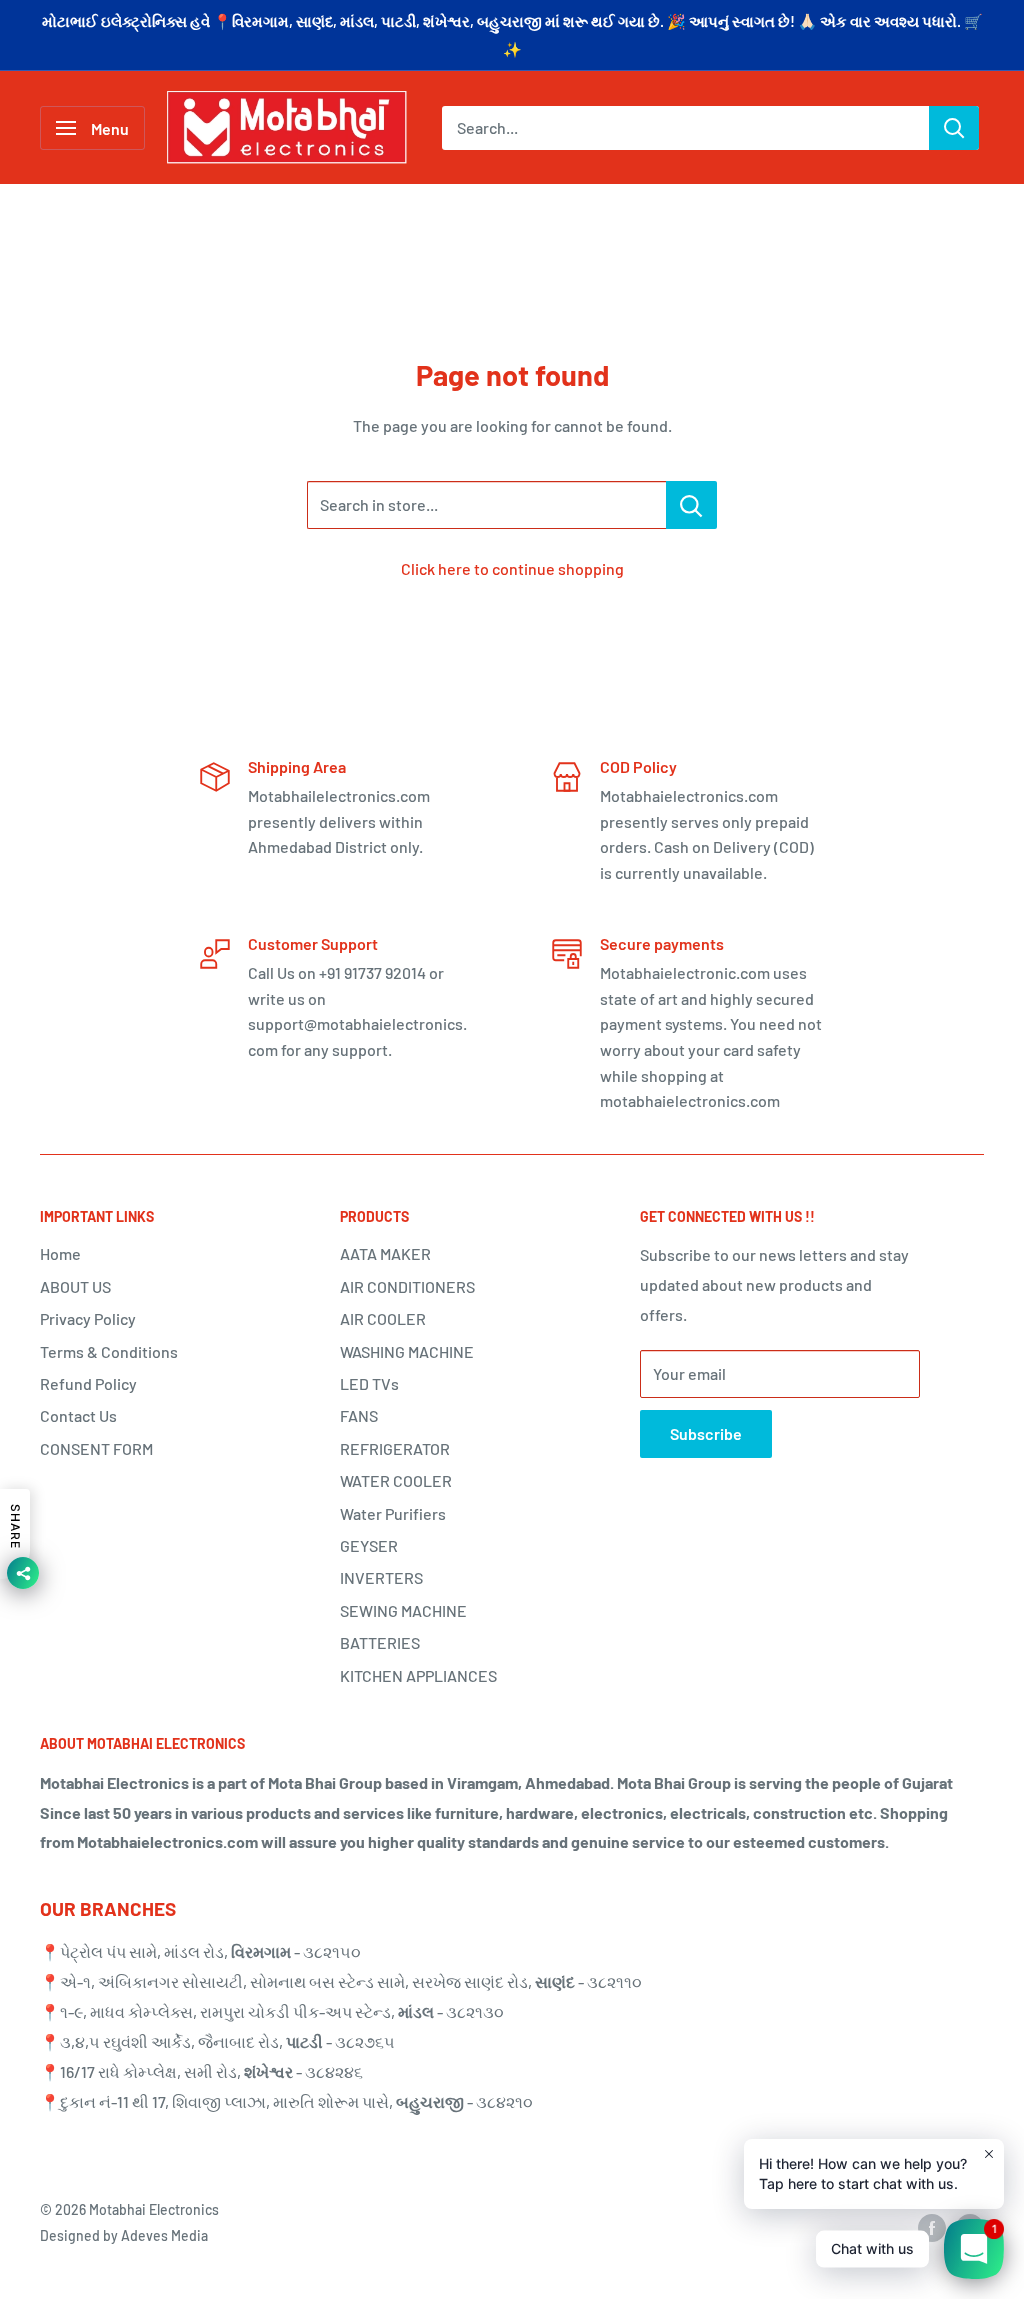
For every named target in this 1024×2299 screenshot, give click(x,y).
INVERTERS (381, 1577)
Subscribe (706, 1433)
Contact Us (78, 1415)
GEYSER (369, 1545)
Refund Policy (88, 1383)
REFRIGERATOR (395, 1448)
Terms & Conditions (109, 1351)
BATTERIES (380, 1642)
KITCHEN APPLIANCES (418, 1675)
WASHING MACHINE (407, 1351)
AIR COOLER (383, 1318)
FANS (359, 1415)
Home (60, 1253)
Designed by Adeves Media (124, 2235)
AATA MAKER (385, 1253)
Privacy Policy (88, 1318)
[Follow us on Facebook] (932, 2228)
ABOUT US (75, 1286)
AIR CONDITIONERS (407, 1286)
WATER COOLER (396, 1480)
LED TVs (369, 1383)
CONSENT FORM (96, 1448)
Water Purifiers (393, 1513)
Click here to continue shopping (512, 568)
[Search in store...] (691, 505)
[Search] (954, 128)
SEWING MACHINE (403, 1610)
